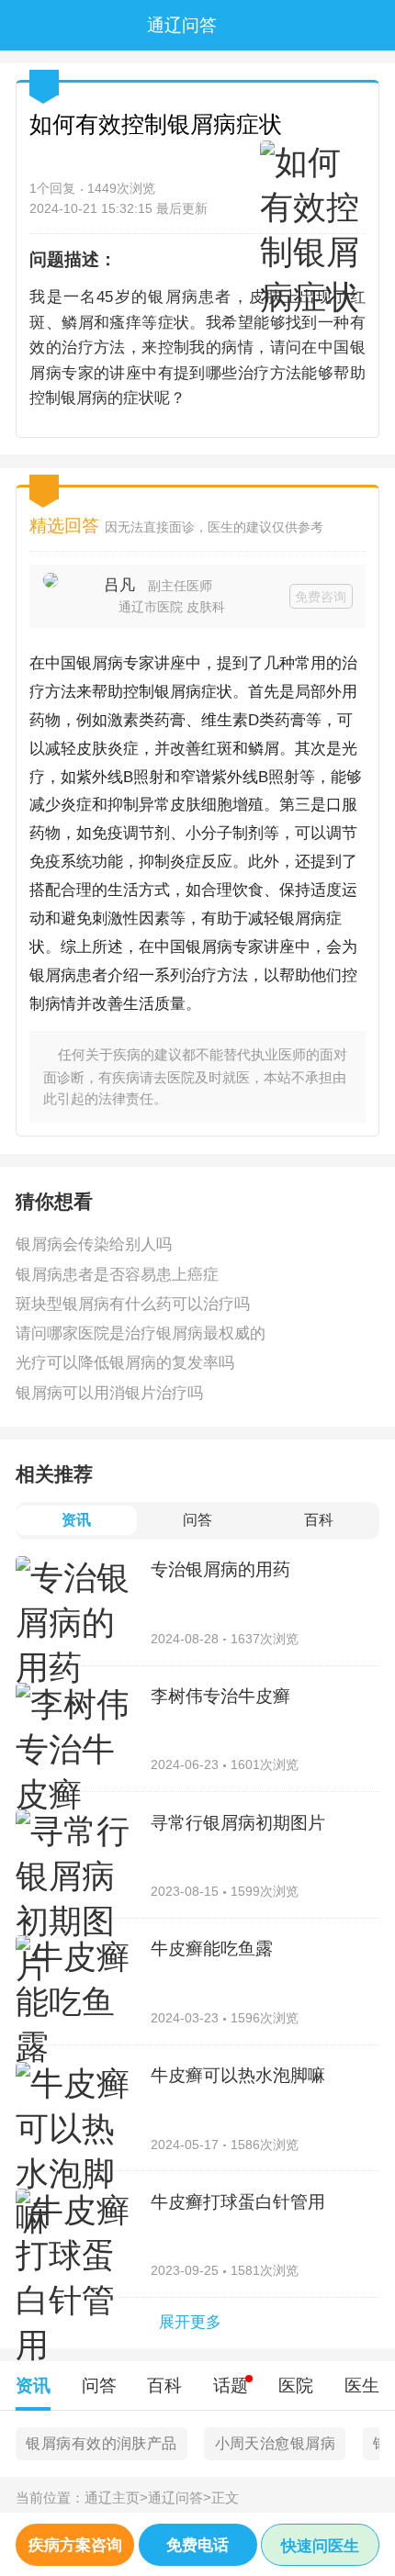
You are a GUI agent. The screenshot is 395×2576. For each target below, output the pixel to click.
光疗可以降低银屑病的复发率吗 (125, 1362)
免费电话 (197, 2545)
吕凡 (119, 585)
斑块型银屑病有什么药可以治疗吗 (133, 1304)
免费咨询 (321, 597)
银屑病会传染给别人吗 (94, 1244)
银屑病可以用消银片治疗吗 (109, 1393)
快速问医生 (320, 2546)
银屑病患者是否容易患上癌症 (117, 1274)
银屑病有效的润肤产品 (101, 2443)
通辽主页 (116, 2498)
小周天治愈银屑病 (275, 2443)
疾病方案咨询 (75, 2545)
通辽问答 (180, 2498)
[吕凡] (67, 596)
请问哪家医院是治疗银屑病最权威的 (141, 1333)
